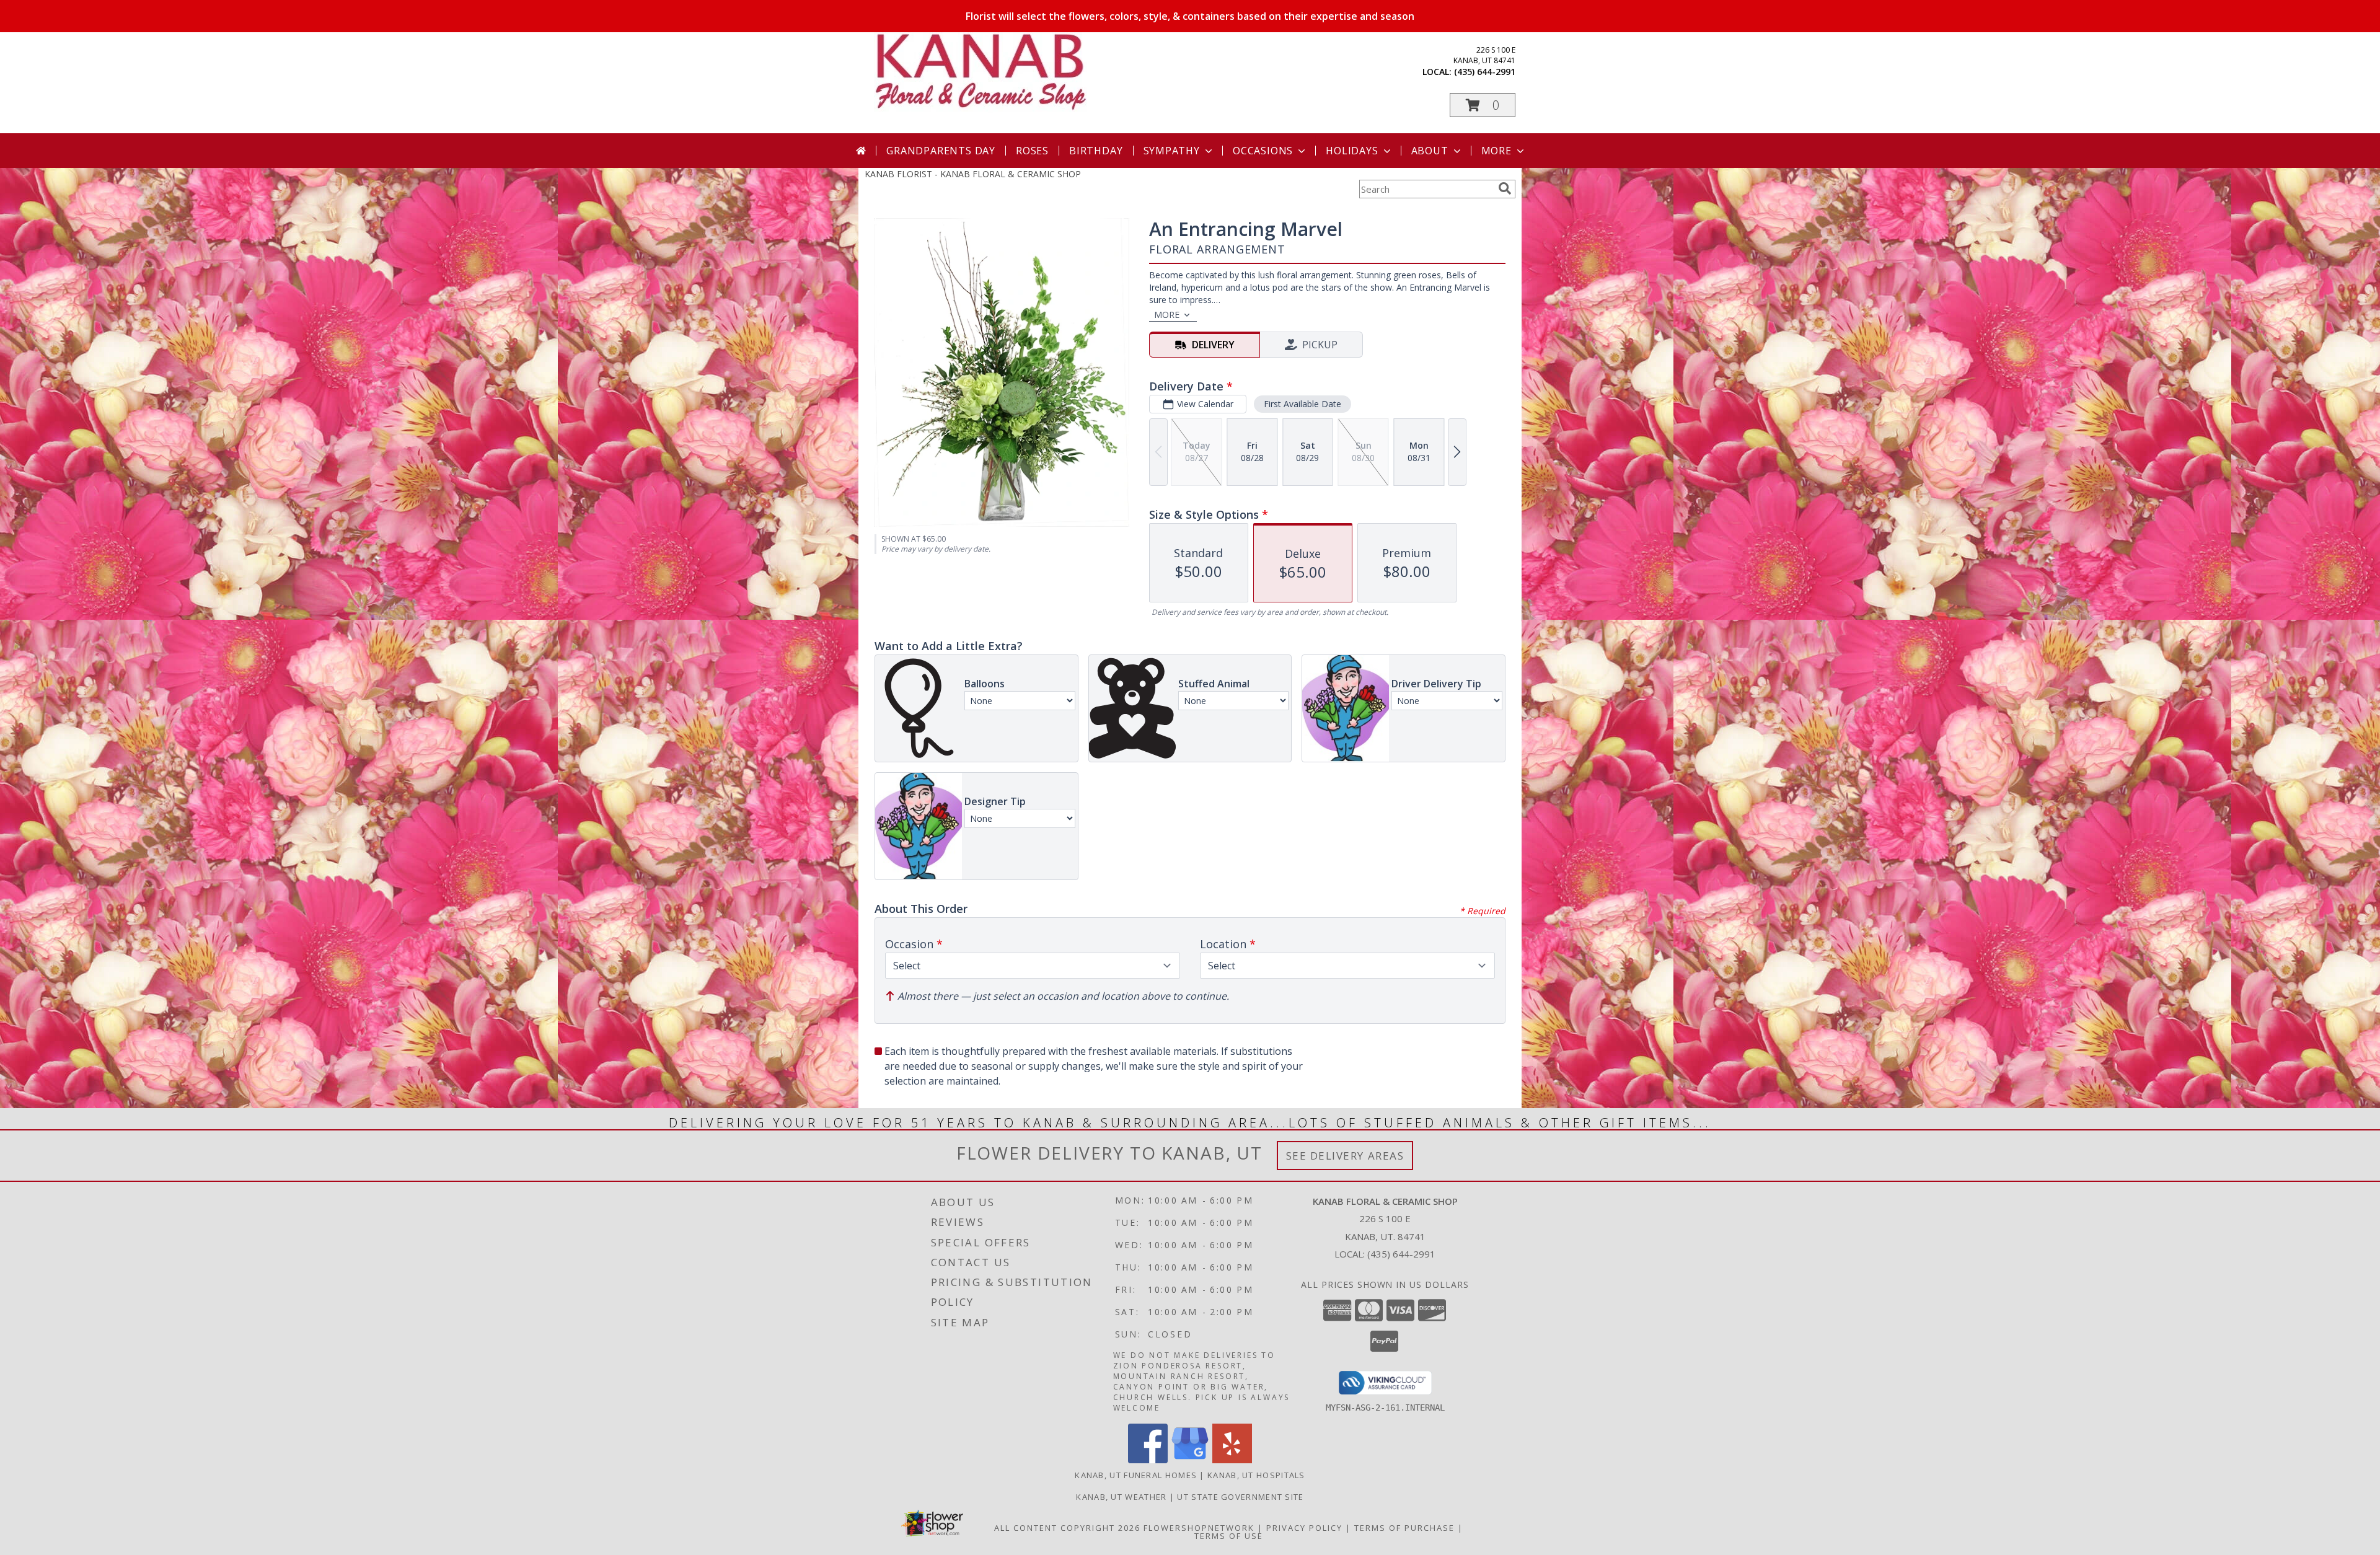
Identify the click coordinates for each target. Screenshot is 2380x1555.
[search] (1505, 188)
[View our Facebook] (1148, 1460)
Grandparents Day (941, 151)
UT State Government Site (1240, 1497)
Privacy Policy (1304, 1528)
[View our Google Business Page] (1190, 1460)
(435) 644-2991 (1485, 72)
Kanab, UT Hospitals (1256, 1475)
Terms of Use (1229, 1536)
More (1496, 151)
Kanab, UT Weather (1121, 1497)
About (1430, 151)
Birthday (1096, 151)
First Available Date (1302, 404)
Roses (1032, 151)
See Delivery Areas (1345, 1156)
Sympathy (1172, 151)
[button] (1483, 105)
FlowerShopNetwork (1199, 1528)
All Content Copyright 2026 (1067, 1528)
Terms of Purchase (1404, 1528)
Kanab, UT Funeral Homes (1136, 1475)
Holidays (1352, 151)
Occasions (1263, 151)
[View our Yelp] (1232, 1460)
